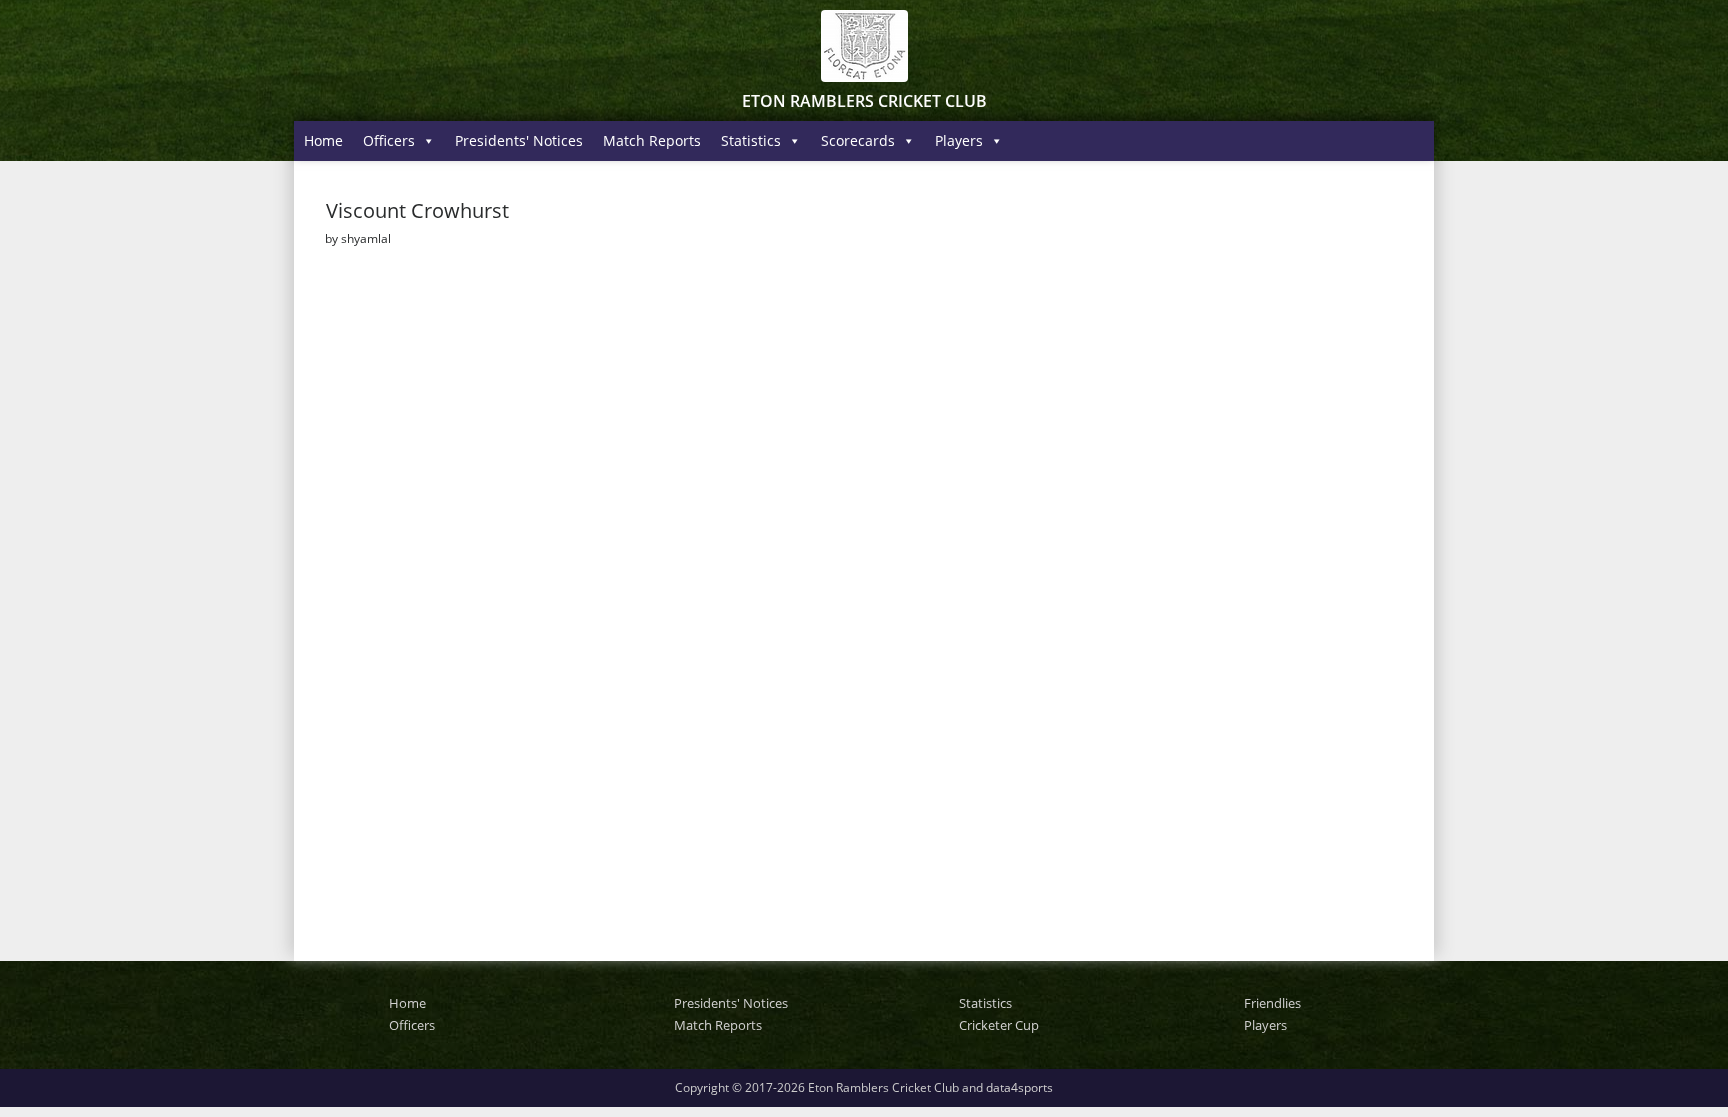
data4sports (1019, 1087)
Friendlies (1272, 1003)
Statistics (751, 140)
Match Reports (652, 140)
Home (323, 140)
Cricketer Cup (999, 1025)
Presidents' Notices (519, 140)
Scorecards (858, 140)
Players (959, 140)
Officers (389, 140)
